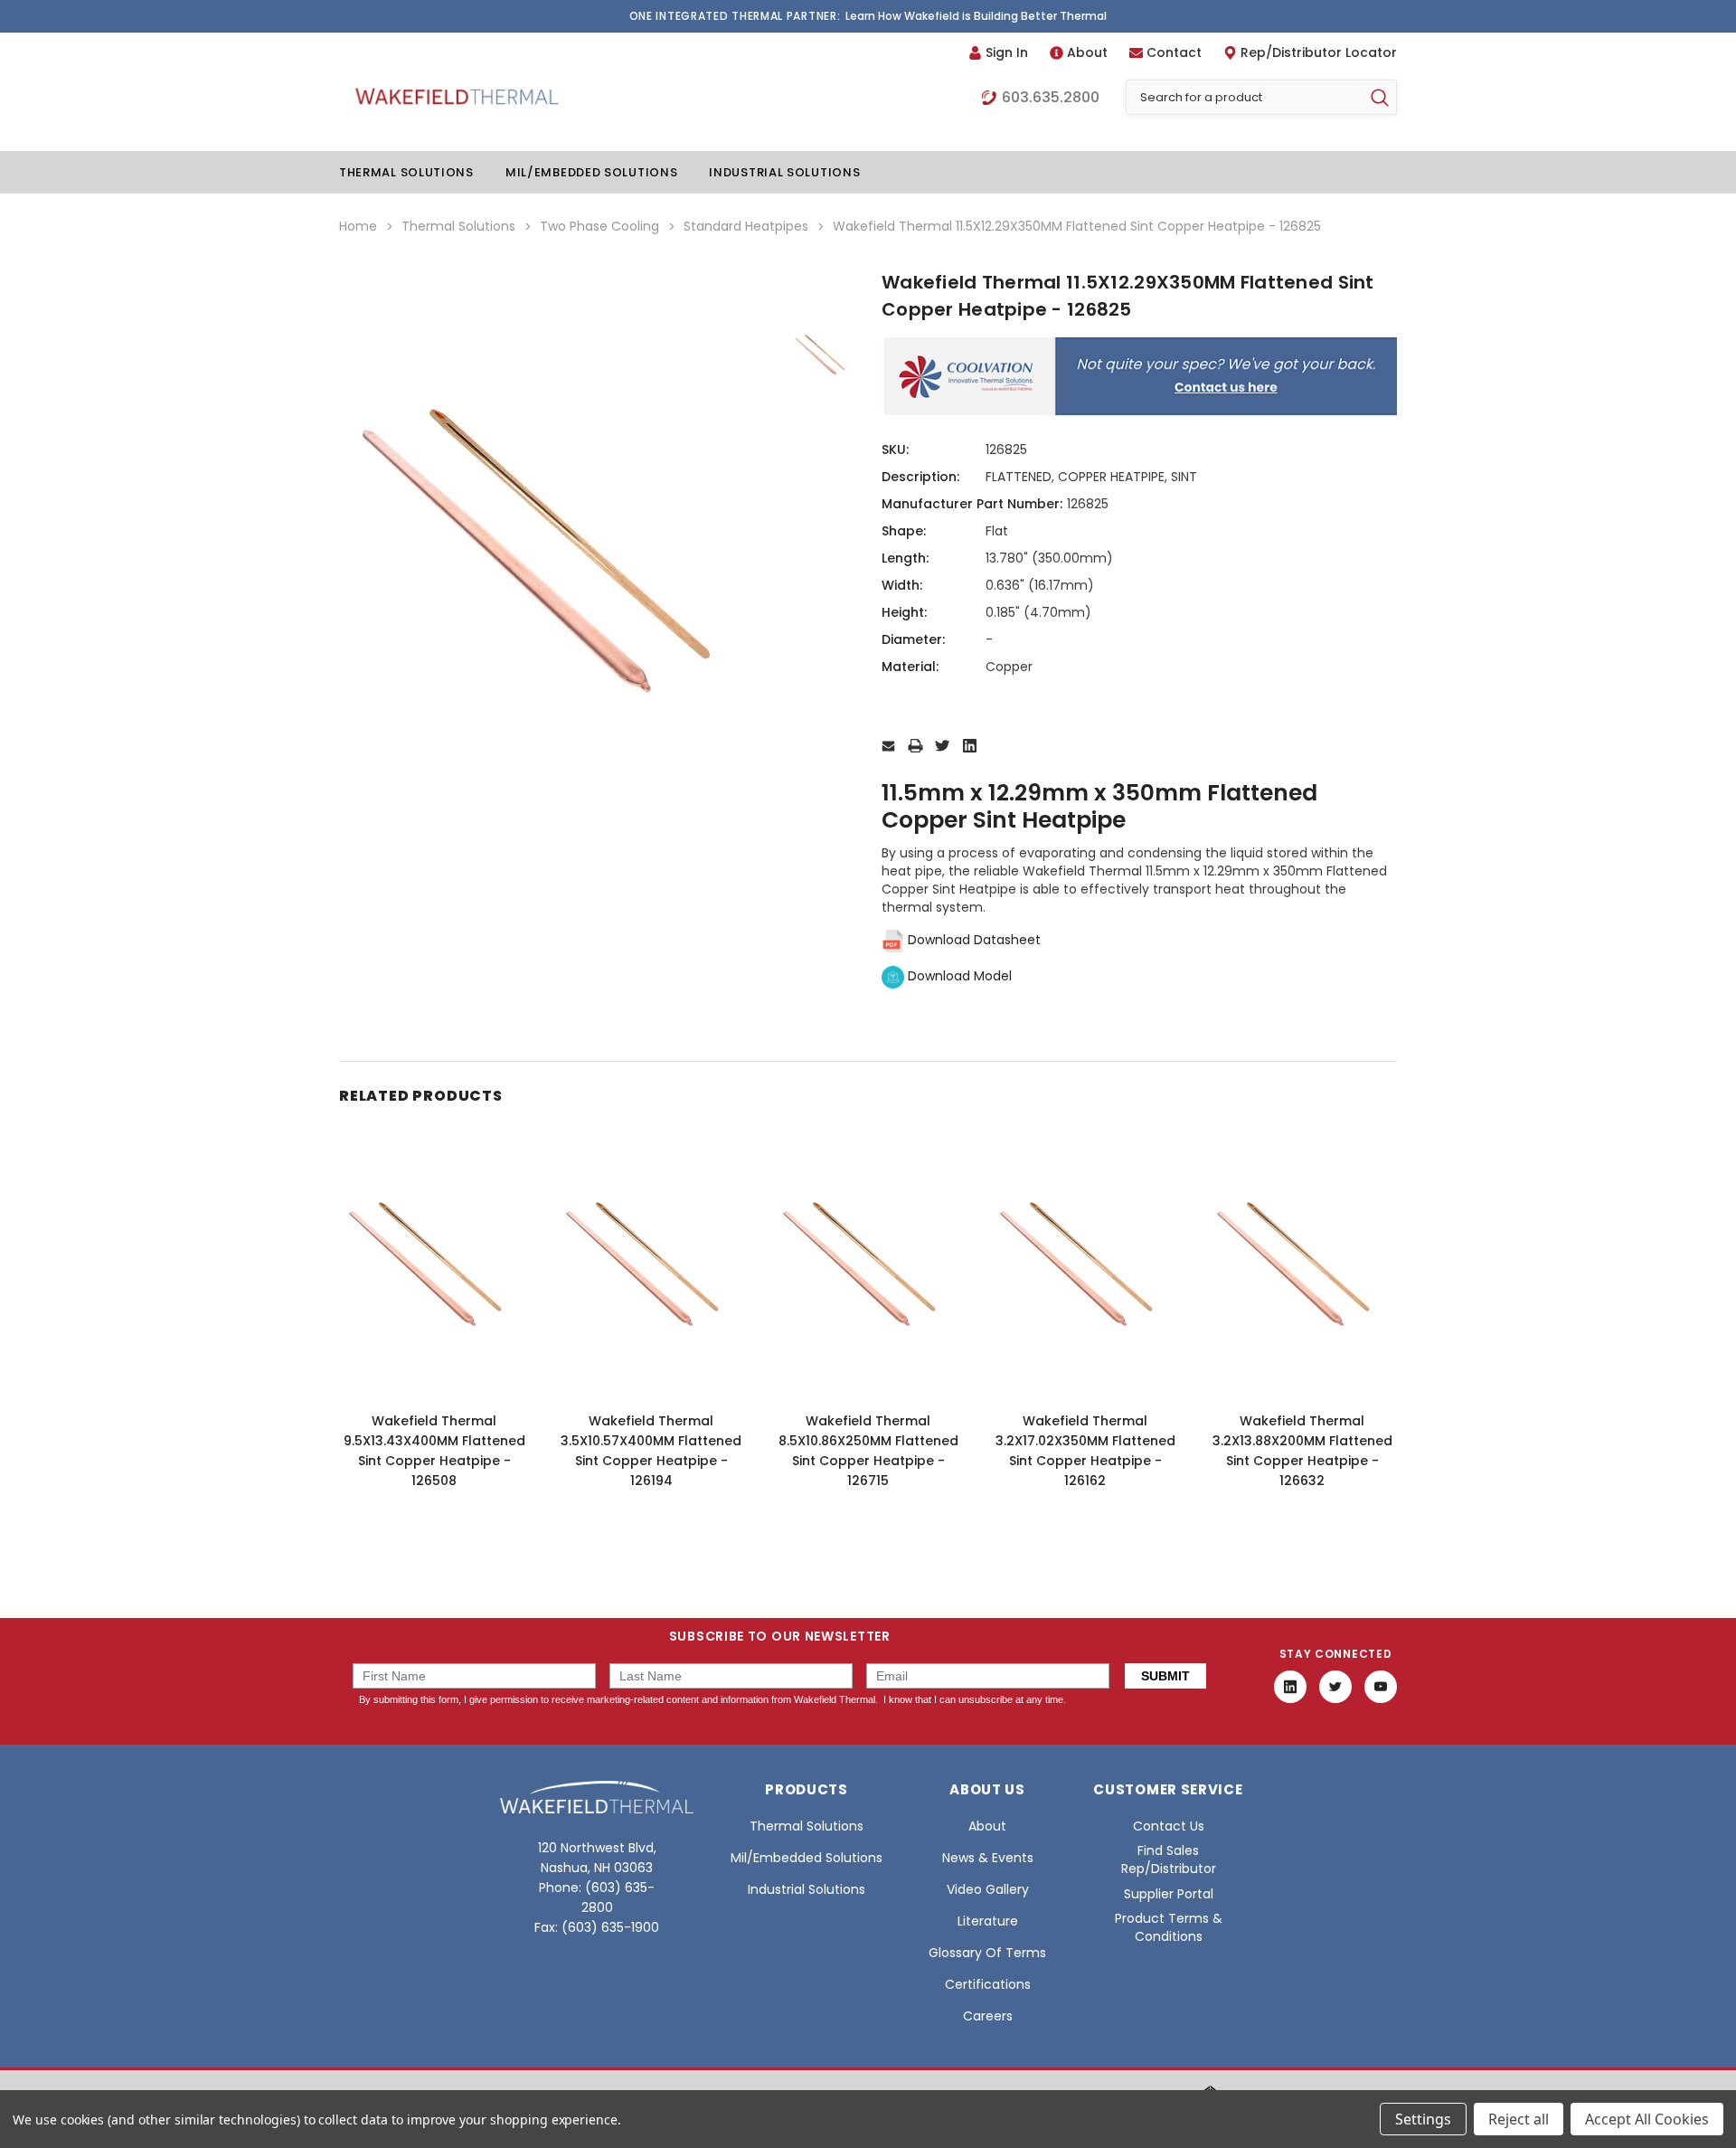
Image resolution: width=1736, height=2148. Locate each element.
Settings (1423, 2119)
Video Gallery (988, 1889)
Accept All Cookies (1647, 2119)
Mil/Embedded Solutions (591, 172)
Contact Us (1169, 1826)
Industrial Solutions (784, 172)
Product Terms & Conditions (1169, 1927)
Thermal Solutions (406, 172)
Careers (988, 2016)
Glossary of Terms (987, 1953)
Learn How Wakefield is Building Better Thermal (976, 16)
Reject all (1519, 2119)
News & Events (988, 1858)
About (1087, 52)
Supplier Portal (1169, 1894)
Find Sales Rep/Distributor (1169, 1859)
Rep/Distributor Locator (1319, 52)
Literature (988, 1921)
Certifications (988, 1984)
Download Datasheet (972, 940)
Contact (1174, 52)
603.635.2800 (1051, 98)
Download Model (958, 976)
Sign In (1007, 52)
